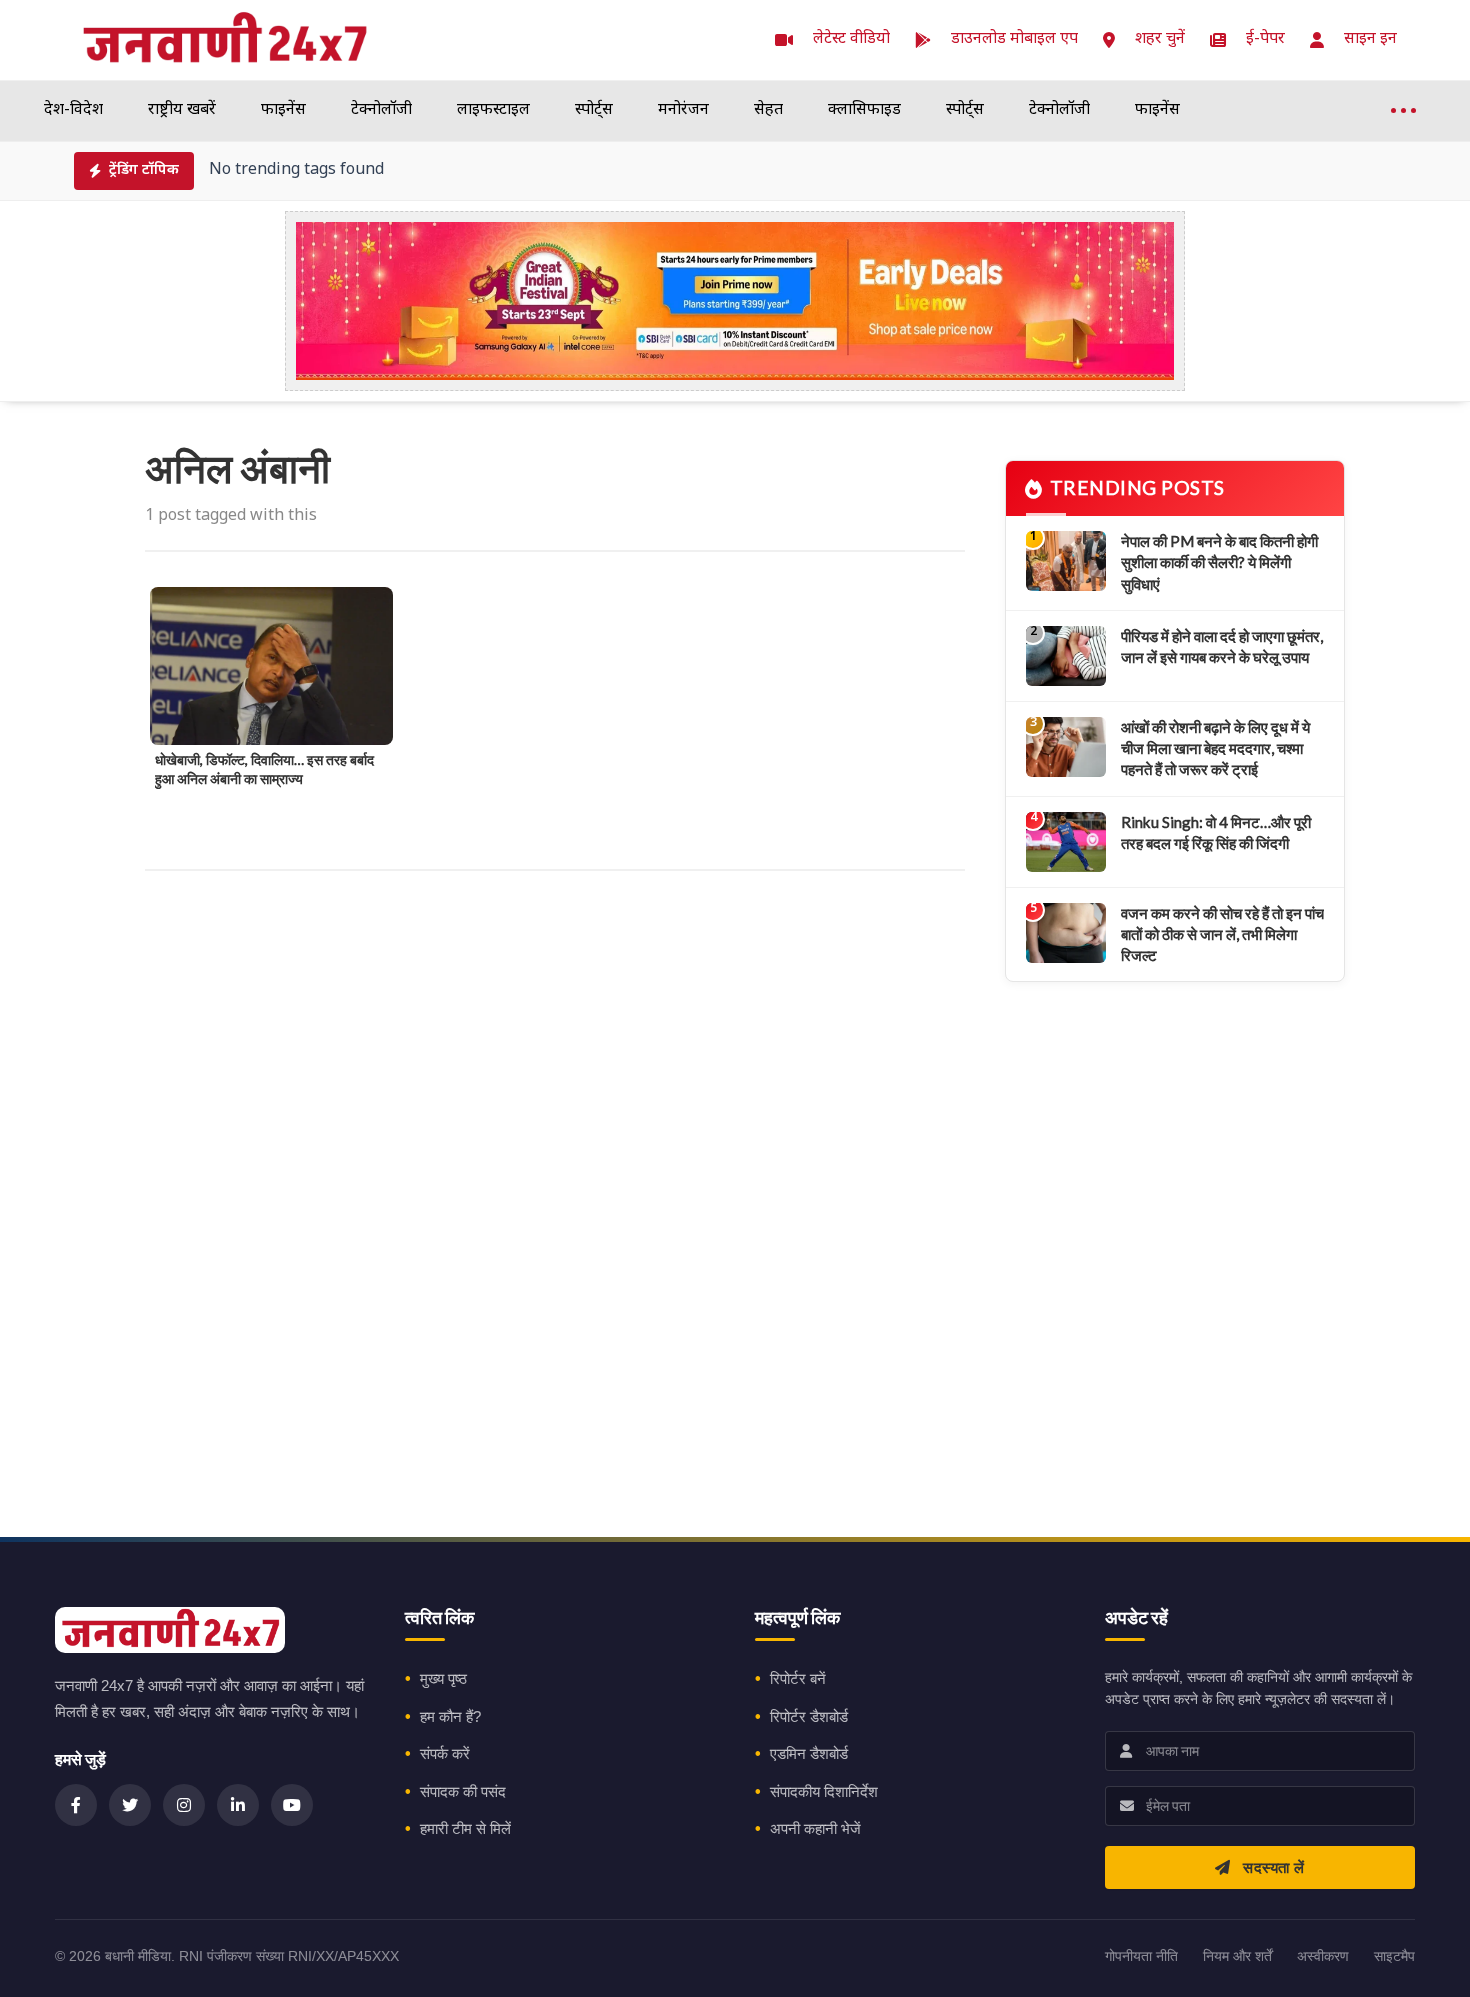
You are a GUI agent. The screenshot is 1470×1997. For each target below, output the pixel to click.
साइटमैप (1394, 1956)
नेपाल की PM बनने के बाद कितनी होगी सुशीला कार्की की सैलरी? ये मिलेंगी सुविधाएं (1219, 562)
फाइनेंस (283, 110)
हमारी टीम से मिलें (465, 1828)
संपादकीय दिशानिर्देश (824, 1791)
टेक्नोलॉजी (381, 110)
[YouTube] (292, 1805)
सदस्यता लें (1272, 1867)
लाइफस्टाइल (493, 110)
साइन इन (1370, 39)
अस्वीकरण (1323, 1956)
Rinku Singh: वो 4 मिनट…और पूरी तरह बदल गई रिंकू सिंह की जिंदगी (1216, 832)
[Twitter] (130, 1805)
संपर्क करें (445, 1753)
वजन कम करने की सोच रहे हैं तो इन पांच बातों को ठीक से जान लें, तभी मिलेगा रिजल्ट (1222, 934)
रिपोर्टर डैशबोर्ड (809, 1716)
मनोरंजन (683, 110)
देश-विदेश (73, 110)
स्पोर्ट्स (594, 110)
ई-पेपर (1265, 39)
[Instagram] (184, 1805)
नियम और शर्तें (1237, 1956)
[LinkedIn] (238, 1805)
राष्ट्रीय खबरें (182, 110)
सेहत (768, 110)
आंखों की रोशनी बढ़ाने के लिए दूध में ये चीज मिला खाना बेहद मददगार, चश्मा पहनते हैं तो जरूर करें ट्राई (1215, 748)
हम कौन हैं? (450, 1716)
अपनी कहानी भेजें (815, 1828)
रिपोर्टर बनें (798, 1678)
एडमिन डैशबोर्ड (809, 1753)
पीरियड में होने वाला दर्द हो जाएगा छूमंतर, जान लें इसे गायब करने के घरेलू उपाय (1222, 646)
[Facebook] (76, 1805)
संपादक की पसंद (463, 1791)
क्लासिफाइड (864, 110)
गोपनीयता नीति (1141, 1956)
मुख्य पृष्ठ (443, 1678)
